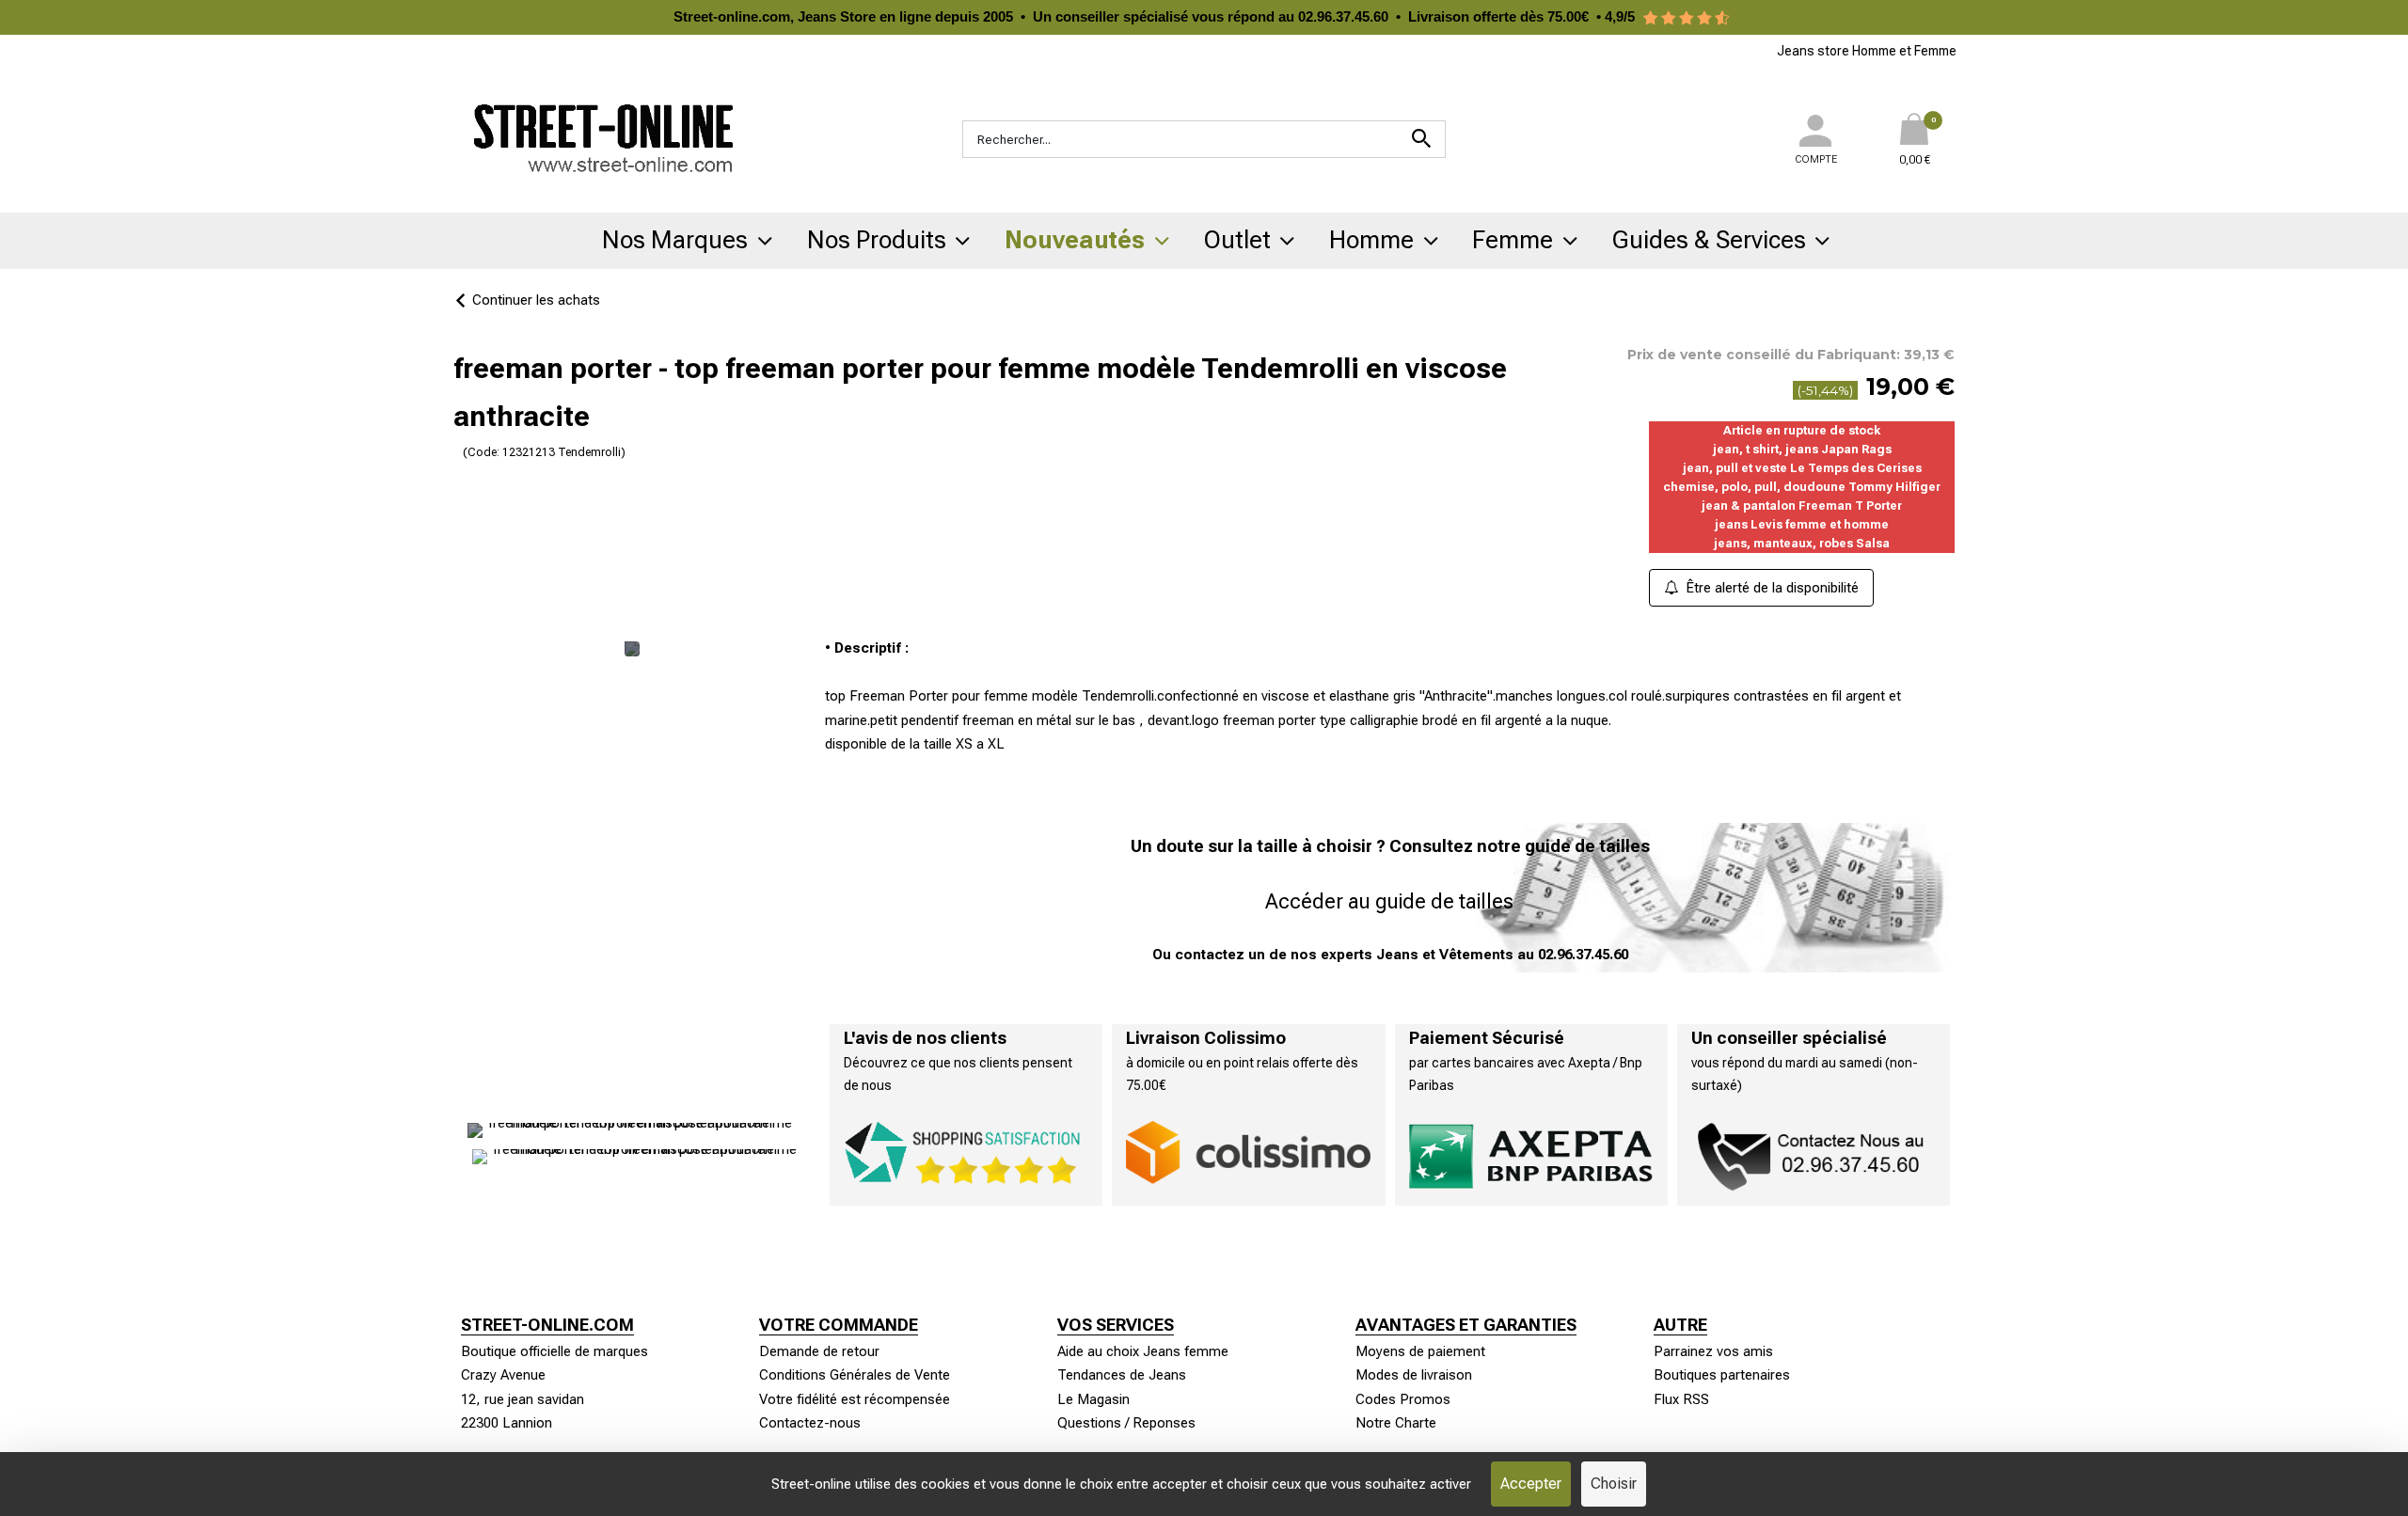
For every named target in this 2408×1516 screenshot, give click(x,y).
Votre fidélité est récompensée (855, 1399)
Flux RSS (1681, 1399)
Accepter (1531, 1484)
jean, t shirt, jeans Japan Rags (1802, 449)
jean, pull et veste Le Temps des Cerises (1802, 468)
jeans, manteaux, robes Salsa (1802, 543)
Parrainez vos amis (1713, 1351)
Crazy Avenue (503, 1375)
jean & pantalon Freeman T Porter (1802, 505)
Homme (1371, 240)
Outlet (1237, 240)
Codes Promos (1403, 1399)
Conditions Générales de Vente (855, 1375)
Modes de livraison (1414, 1375)
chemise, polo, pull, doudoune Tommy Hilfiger (1802, 487)
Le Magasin (1093, 1399)
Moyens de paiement (1420, 1351)
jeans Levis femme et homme (1802, 524)
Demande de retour (819, 1351)
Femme (1513, 240)
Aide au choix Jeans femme (1143, 1351)
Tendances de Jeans (1122, 1375)
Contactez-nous (810, 1423)
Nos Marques (675, 240)
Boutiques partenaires (1722, 1375)
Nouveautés (1075, 240)
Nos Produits (877, 240)
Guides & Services (1709, 240)
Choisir (1614, 1484)
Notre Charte (1396, 1423)
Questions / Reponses (1126, 1423)
